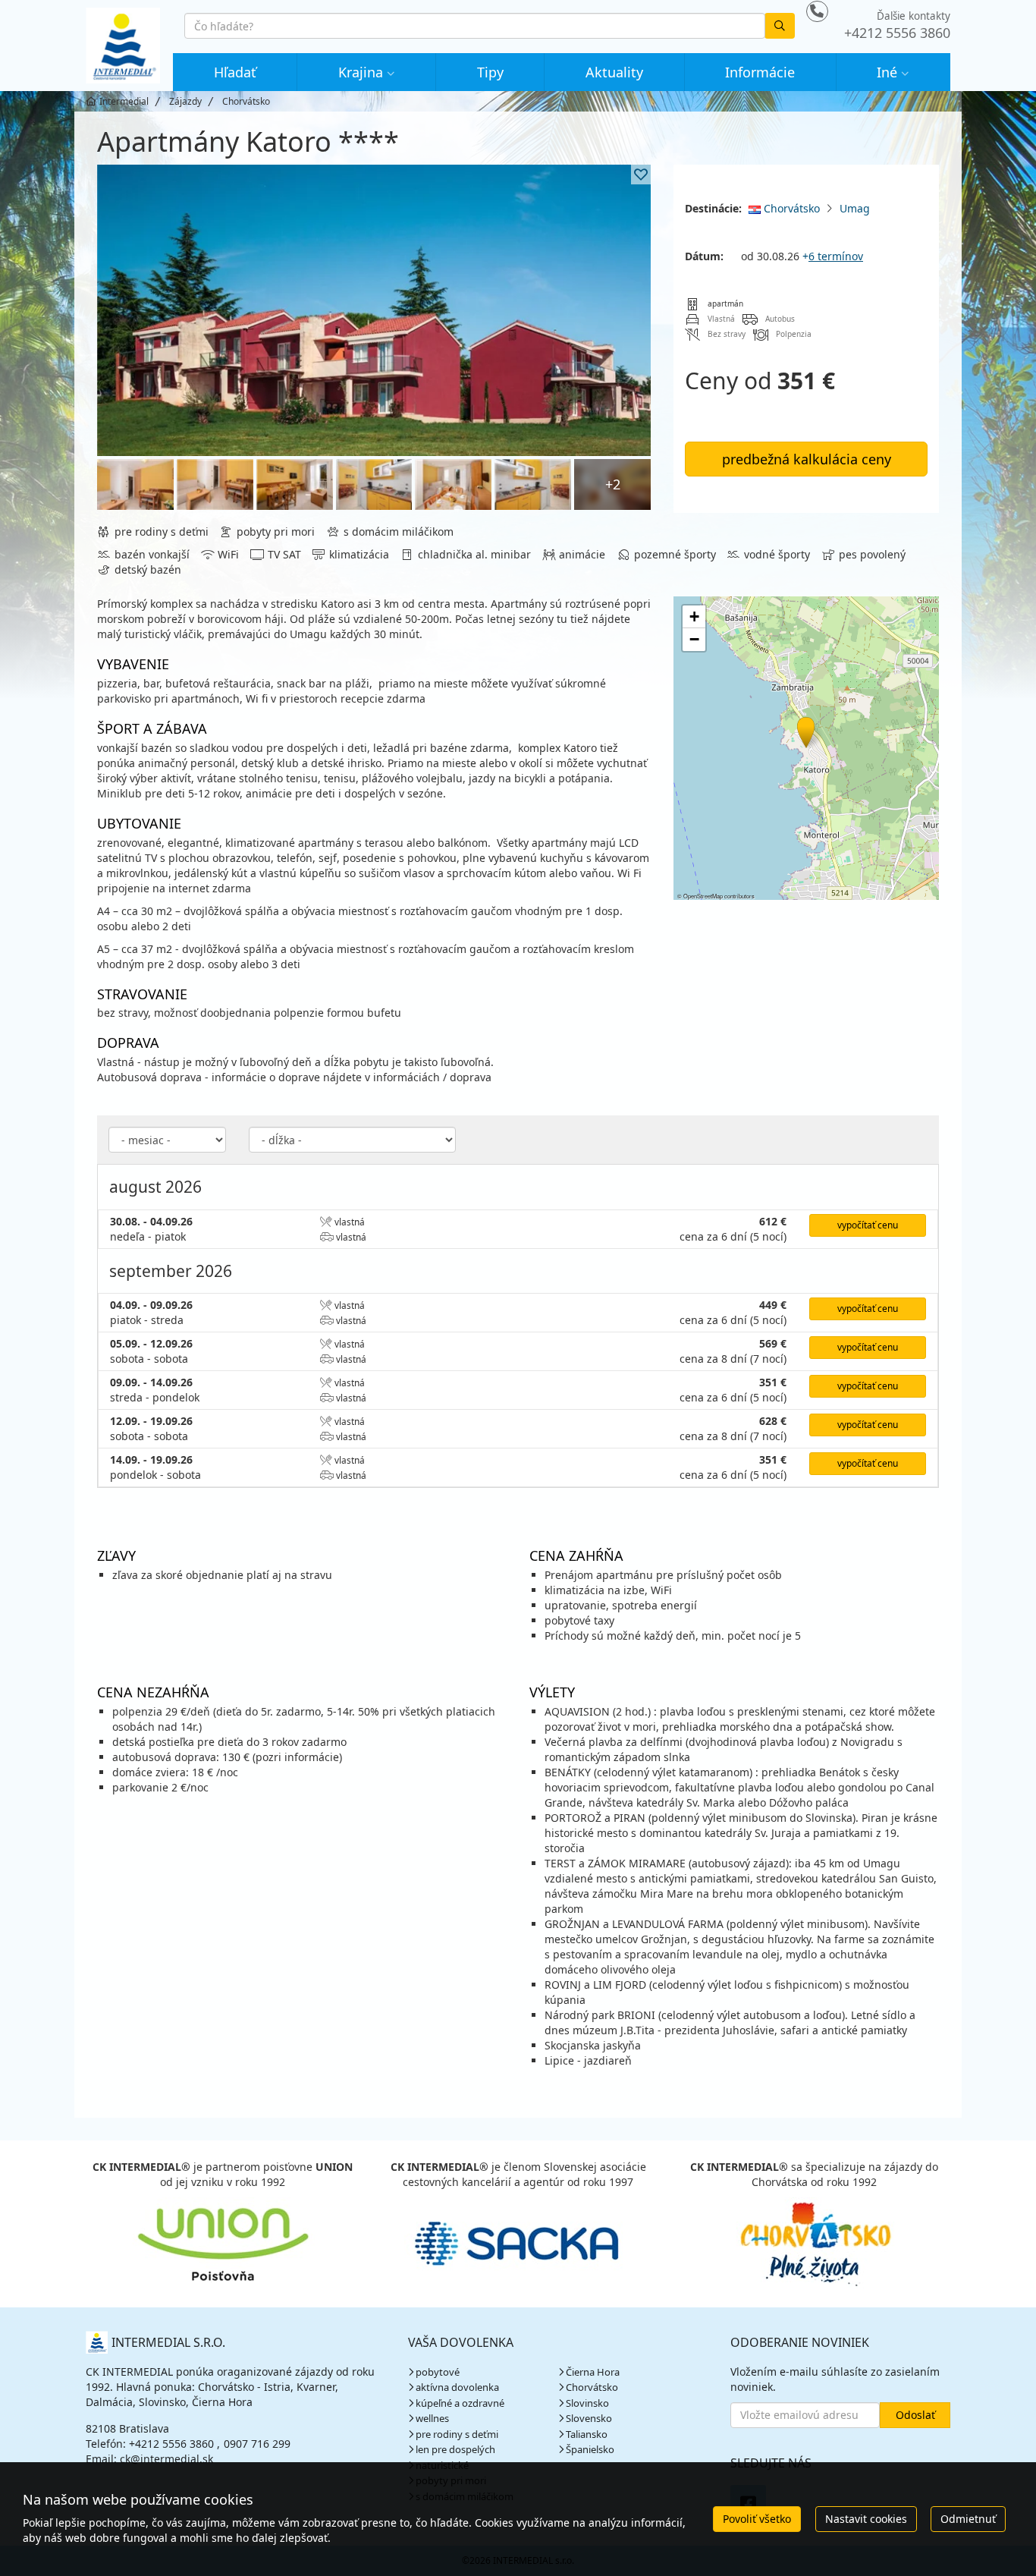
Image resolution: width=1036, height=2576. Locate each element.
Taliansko (587, 2434)
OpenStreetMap (703, 896)
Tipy (490, 72)
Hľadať (235, 72)
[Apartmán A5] (374, 484)
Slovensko (589, 2418)
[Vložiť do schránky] (641, 175)
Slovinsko (587, 2403)
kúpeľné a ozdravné (460, 2403)
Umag (855, 208)
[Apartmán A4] (135, 484)
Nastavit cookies (866, 2519)
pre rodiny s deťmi (457, 2434)
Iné (887, 72)
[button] (805, 730)
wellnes (432, 2418)
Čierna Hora (593, 2372)
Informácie (760, 72)
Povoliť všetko (757, 2519)
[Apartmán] (374, 310)
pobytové (438, 2372)
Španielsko (590, 2449)
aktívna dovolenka (457, 2387)
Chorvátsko (790, 208)
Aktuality (614, 72)
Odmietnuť (968, 2519)
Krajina (361, 72)
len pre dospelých (455, 2449)
